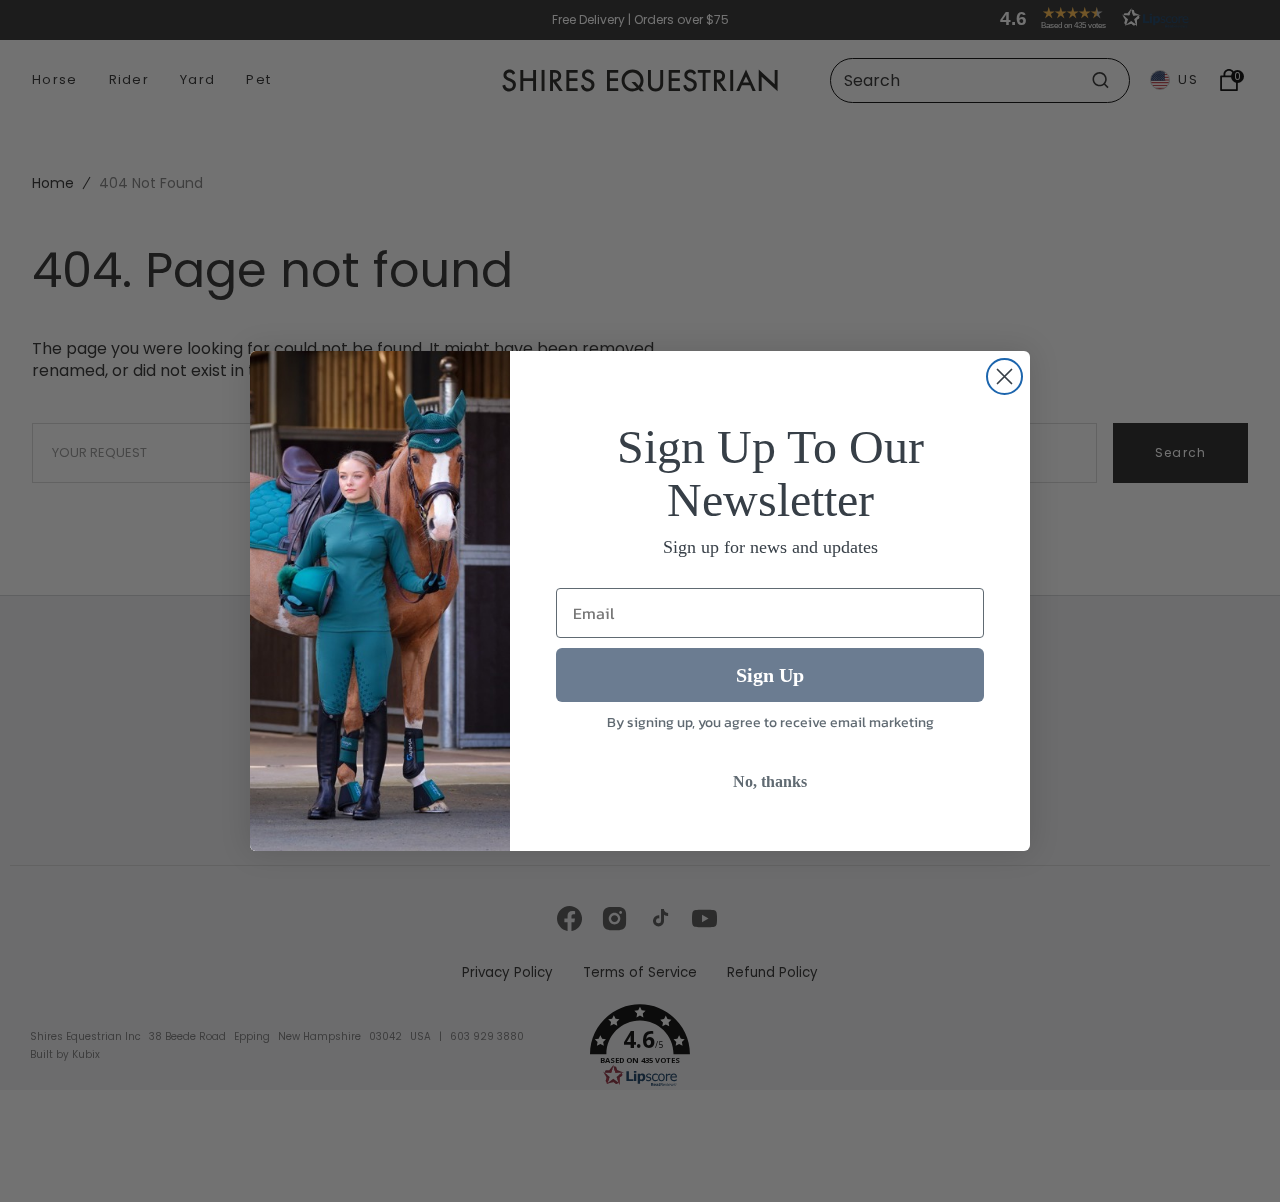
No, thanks (770, 781)
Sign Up (770, 675)
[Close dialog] (1004, 376)
